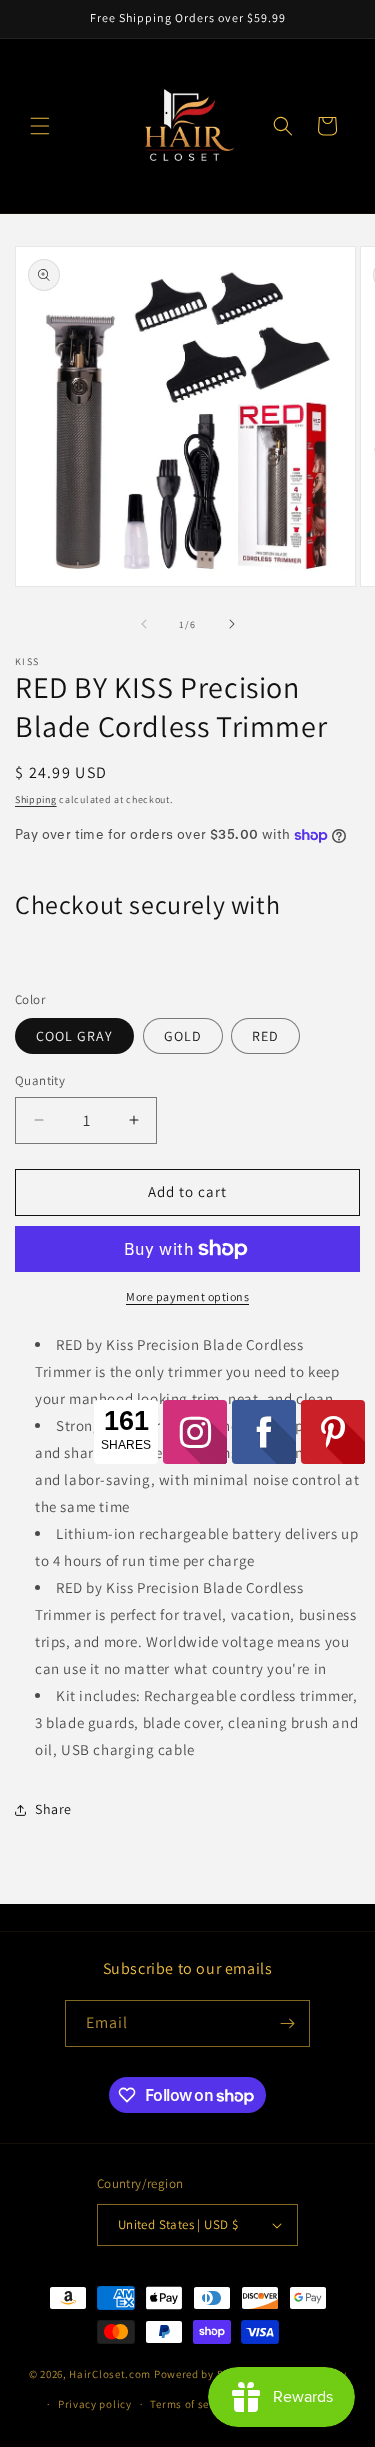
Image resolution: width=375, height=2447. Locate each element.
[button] (40, 126)
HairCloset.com (110, 2373)
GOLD (183, 1036)
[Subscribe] (287, 2023)
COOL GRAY (74, 1036)
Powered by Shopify (205, 2373)
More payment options (187, 1296)
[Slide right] (232, 624)
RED (265, 1036)
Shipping (36, 799)
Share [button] (53, 1809)
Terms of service (192, 2404)
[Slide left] (144, 624)
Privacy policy (95, 2404)
